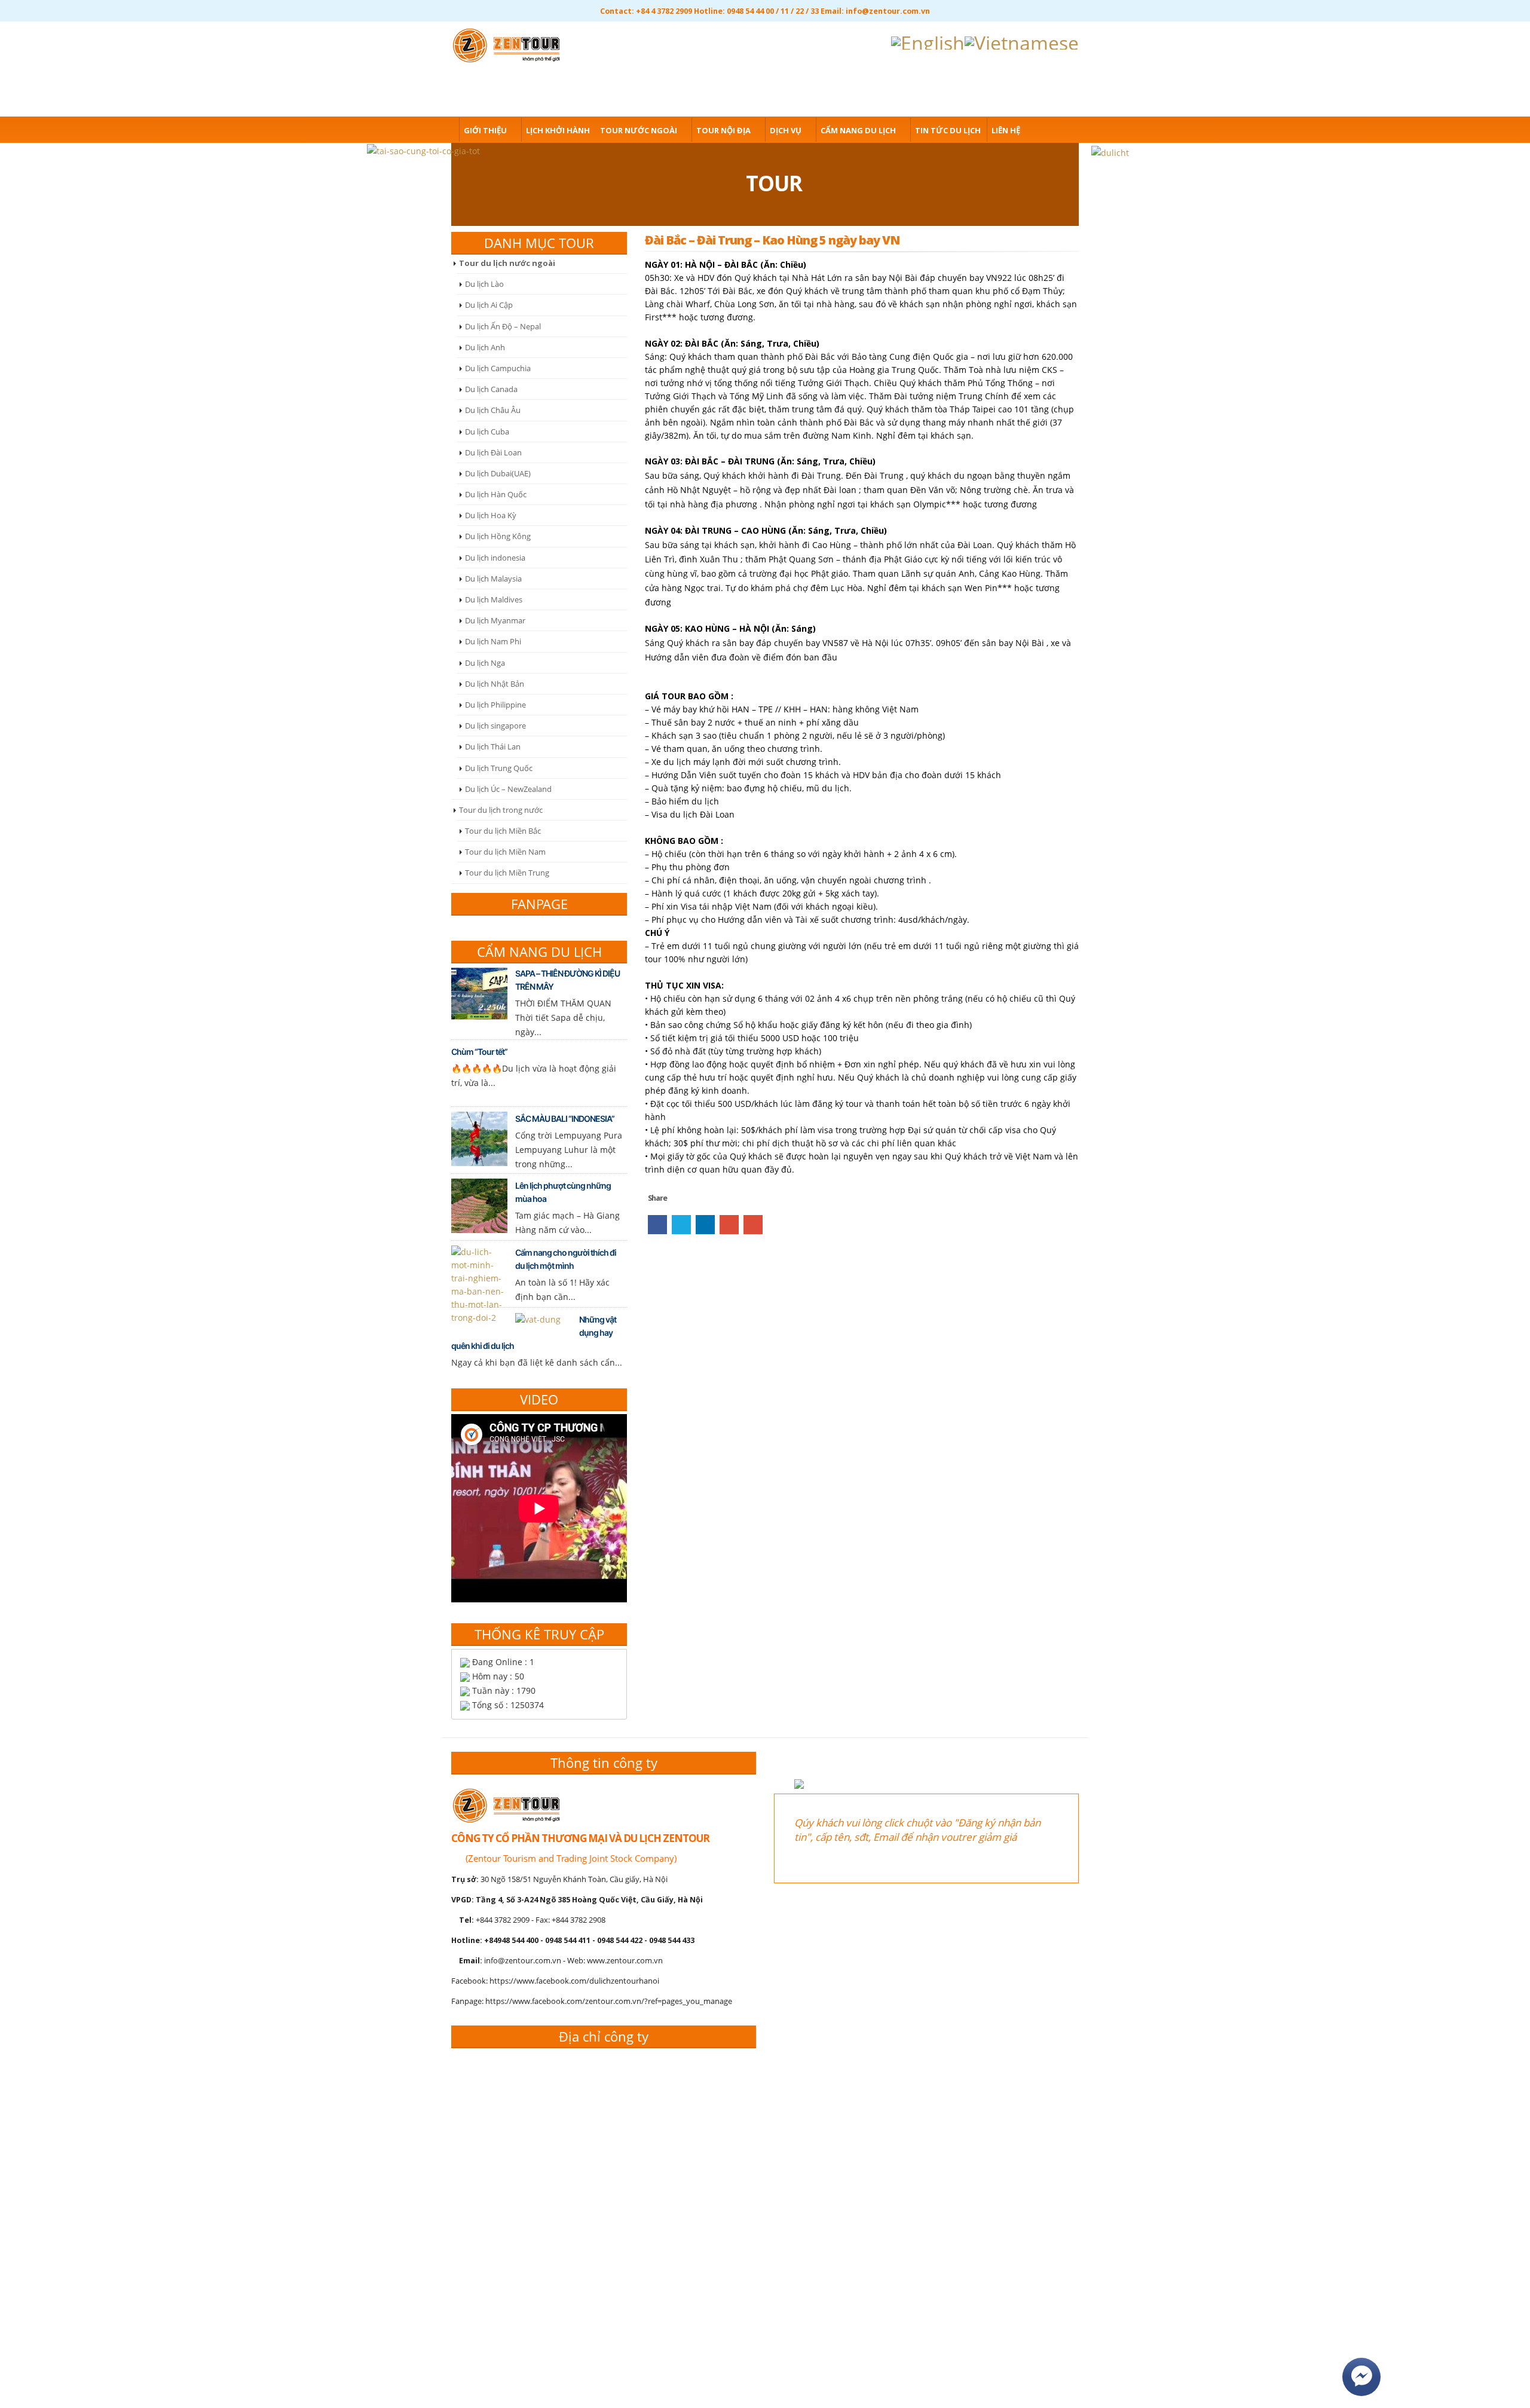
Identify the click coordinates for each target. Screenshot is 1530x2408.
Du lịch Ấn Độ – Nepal (503, 326)
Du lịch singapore (495, 726)
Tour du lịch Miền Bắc (503, 831)
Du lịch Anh (485, 347)
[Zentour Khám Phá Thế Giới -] (510, 43)
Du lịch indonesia (495, 558)
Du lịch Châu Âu (493, 410)
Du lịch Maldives (494, 599)
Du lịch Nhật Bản (495, 684)
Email (753, 1225)
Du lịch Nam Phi (493, 641)
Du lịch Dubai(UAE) (498, 473)
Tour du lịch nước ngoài (507, 263)
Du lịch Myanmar (495, 620)
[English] (928, 41)
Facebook (657, 1225)
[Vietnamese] (1022, 41)
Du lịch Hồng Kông (498, 536)
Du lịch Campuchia (498, 368)
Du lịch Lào (484, 284)
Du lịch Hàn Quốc (496, 494)
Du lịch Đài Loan (493, 452)
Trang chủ (430, 130)
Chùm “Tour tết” (479, 1052)
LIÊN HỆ (1006, 130)
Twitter (681, 1225)
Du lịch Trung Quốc (499, 768)
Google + (729, 1225)
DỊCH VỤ (786, 130)
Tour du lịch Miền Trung (507, 873)
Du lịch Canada (491, 389)
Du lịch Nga (485, 663)
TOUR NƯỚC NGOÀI (639, 130)
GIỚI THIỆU (485, 130)
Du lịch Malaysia (493, 579)
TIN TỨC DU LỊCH (948, 130)
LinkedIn (705, 1225)
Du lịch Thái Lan (493, 746)
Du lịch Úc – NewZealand (508, 789)
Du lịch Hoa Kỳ (491, 515)
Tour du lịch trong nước (501, 810)
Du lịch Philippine (495, 705)
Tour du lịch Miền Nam (505, 852)
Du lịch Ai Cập (489, 305)
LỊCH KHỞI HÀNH (558, 130)
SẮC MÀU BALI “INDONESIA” (565, 1119)
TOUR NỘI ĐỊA (723, 130)
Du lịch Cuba (487, 432)
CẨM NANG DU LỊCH (858, 130)
